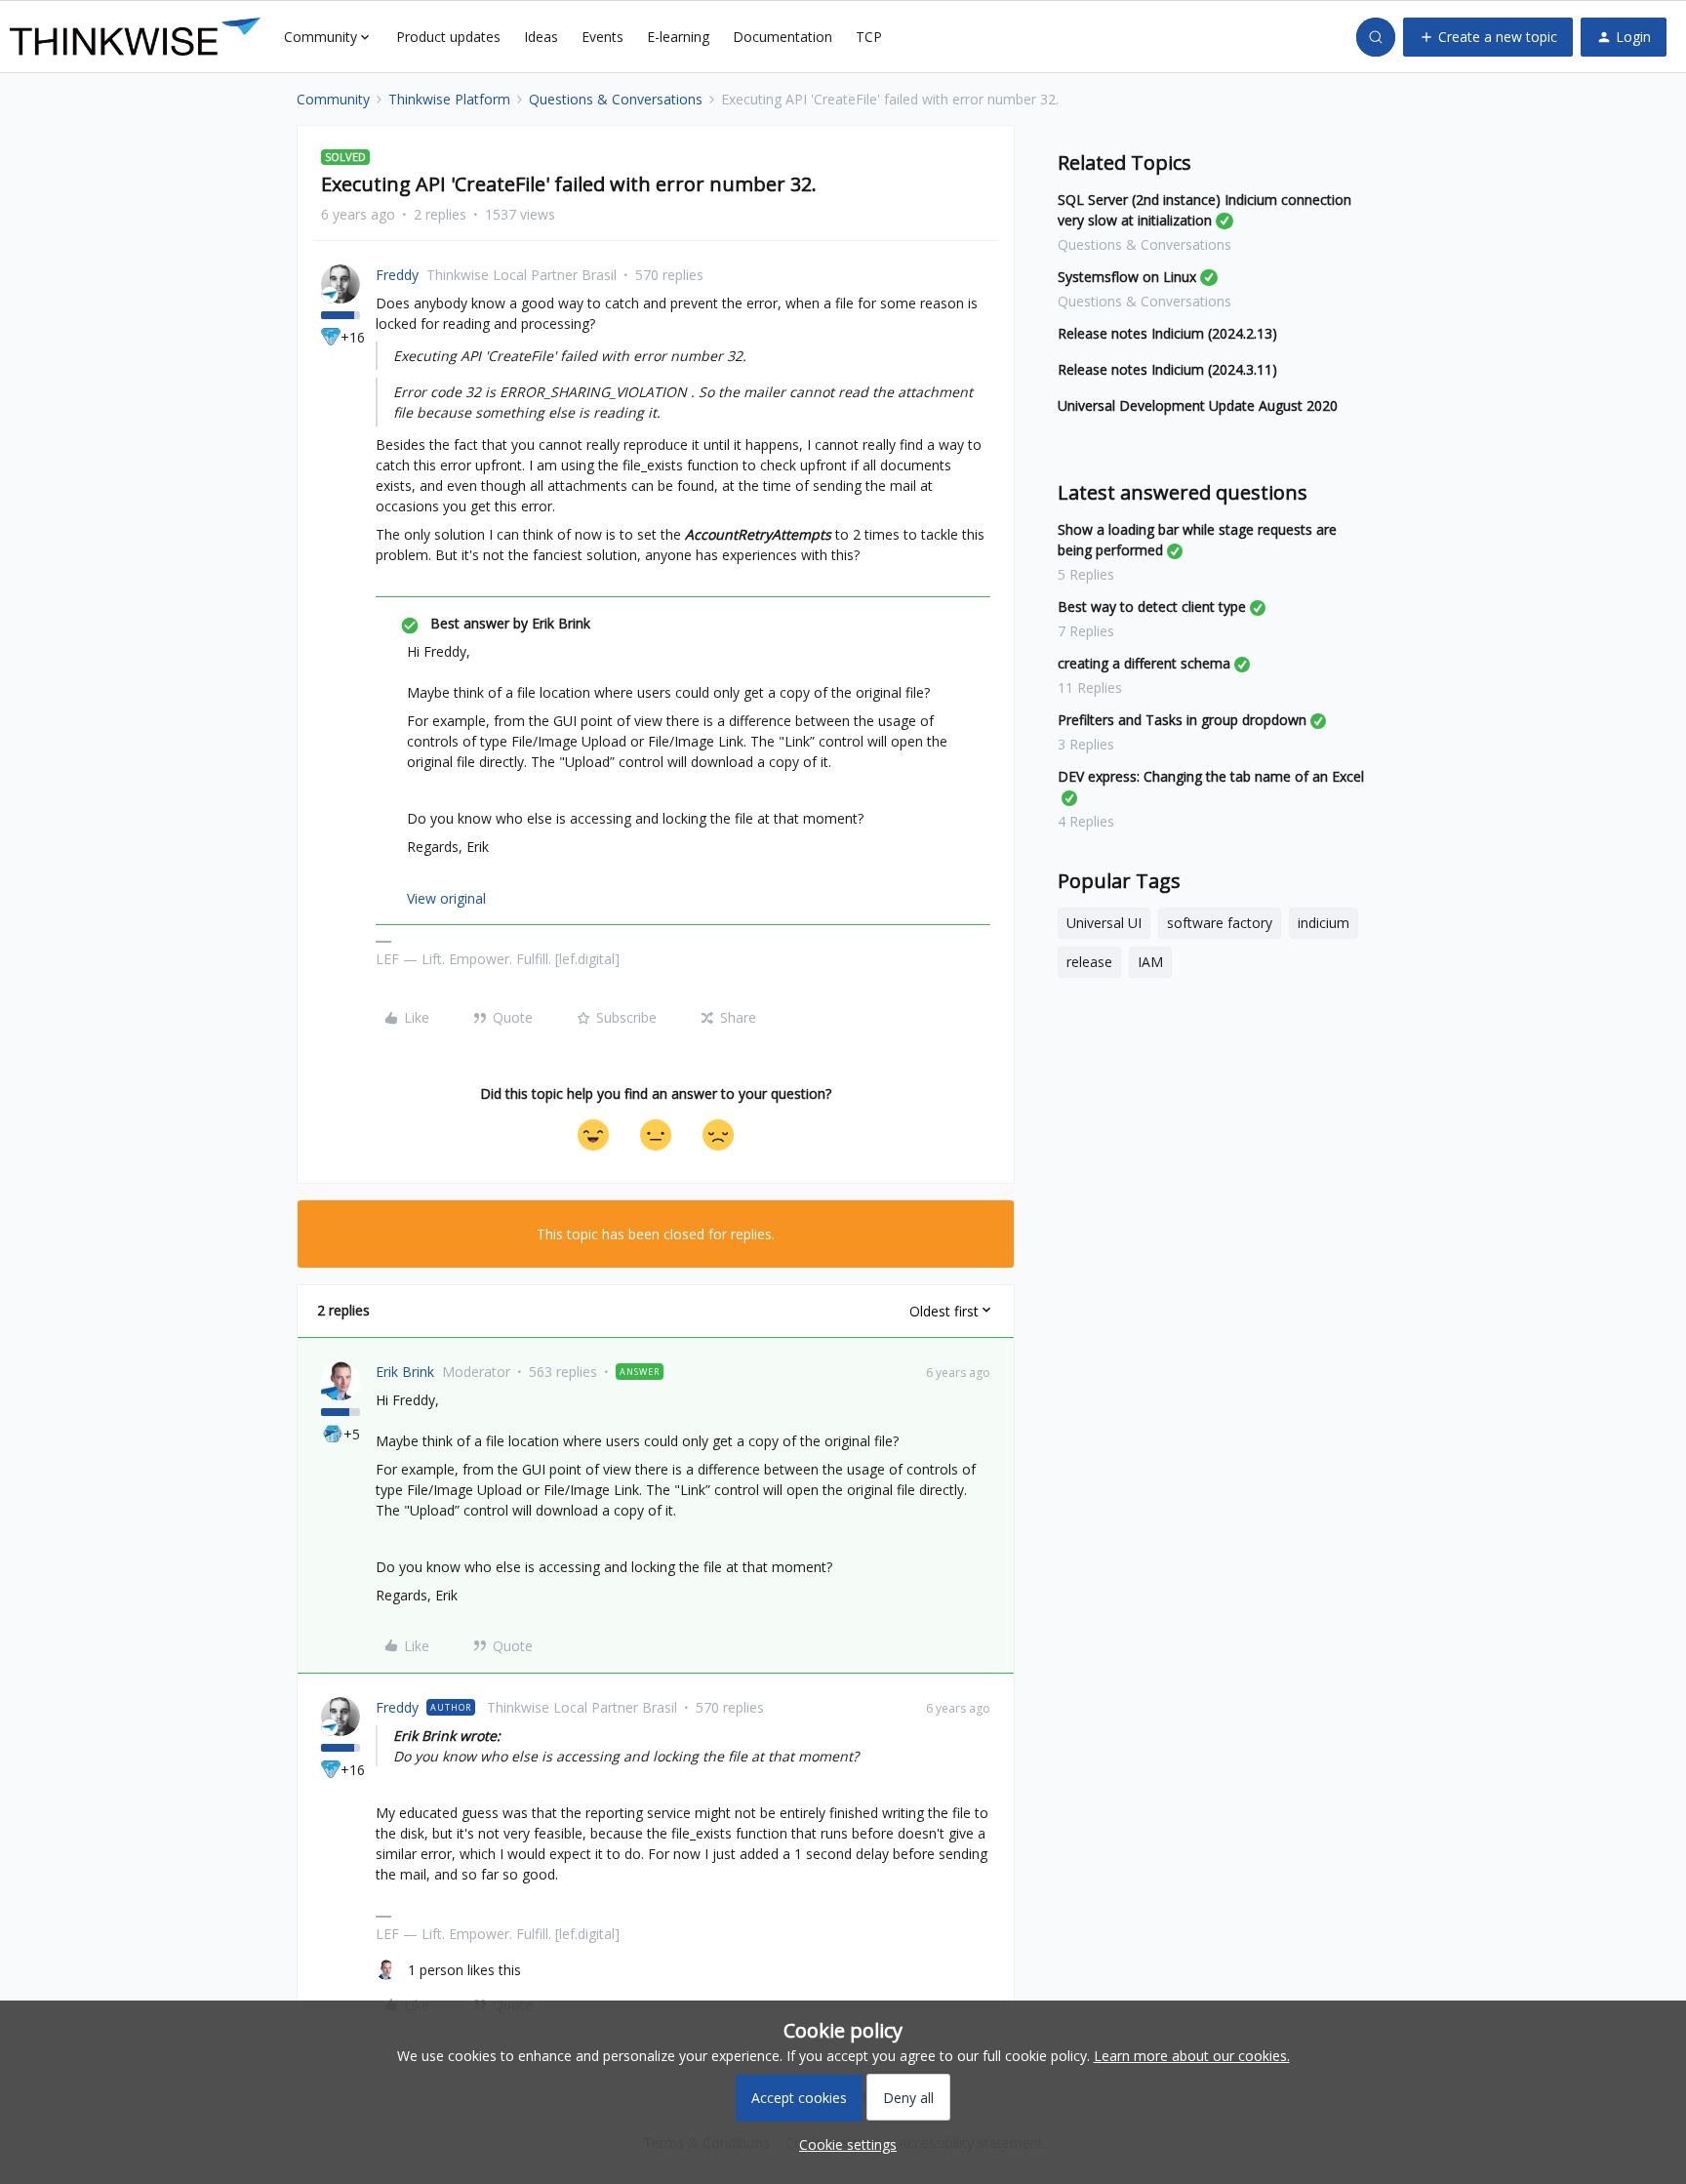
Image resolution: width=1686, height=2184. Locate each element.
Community (333, 99)
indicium (1324, 923)
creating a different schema (1144, 663)
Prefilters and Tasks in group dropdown (1182, 720)
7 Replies (1086, 631)
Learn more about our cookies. (1192, 2056)
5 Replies (1086, 574)
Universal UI (1104, 923)
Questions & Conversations (616, 99)
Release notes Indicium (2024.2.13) (1167, 333)
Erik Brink (405, 1372)
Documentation (783, 37)
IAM (1150, 962)
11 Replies (1090, 688)
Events (602, 37)
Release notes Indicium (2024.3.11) (1167, 369)
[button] (1488, 37)
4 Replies (1086, 821)
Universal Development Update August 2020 (1198, 405)
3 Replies (1086, 744)
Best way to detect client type (1152, 607)
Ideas (541, 37)
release (1089, 962)
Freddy (397, 275)
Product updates (448, 37)
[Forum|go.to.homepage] (135, 37)
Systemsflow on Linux (1127, 277)
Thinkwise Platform (449, 99)
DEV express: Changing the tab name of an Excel (1211, 776)
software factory (1220, 923)
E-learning (678, 37)
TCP (869, 37)
